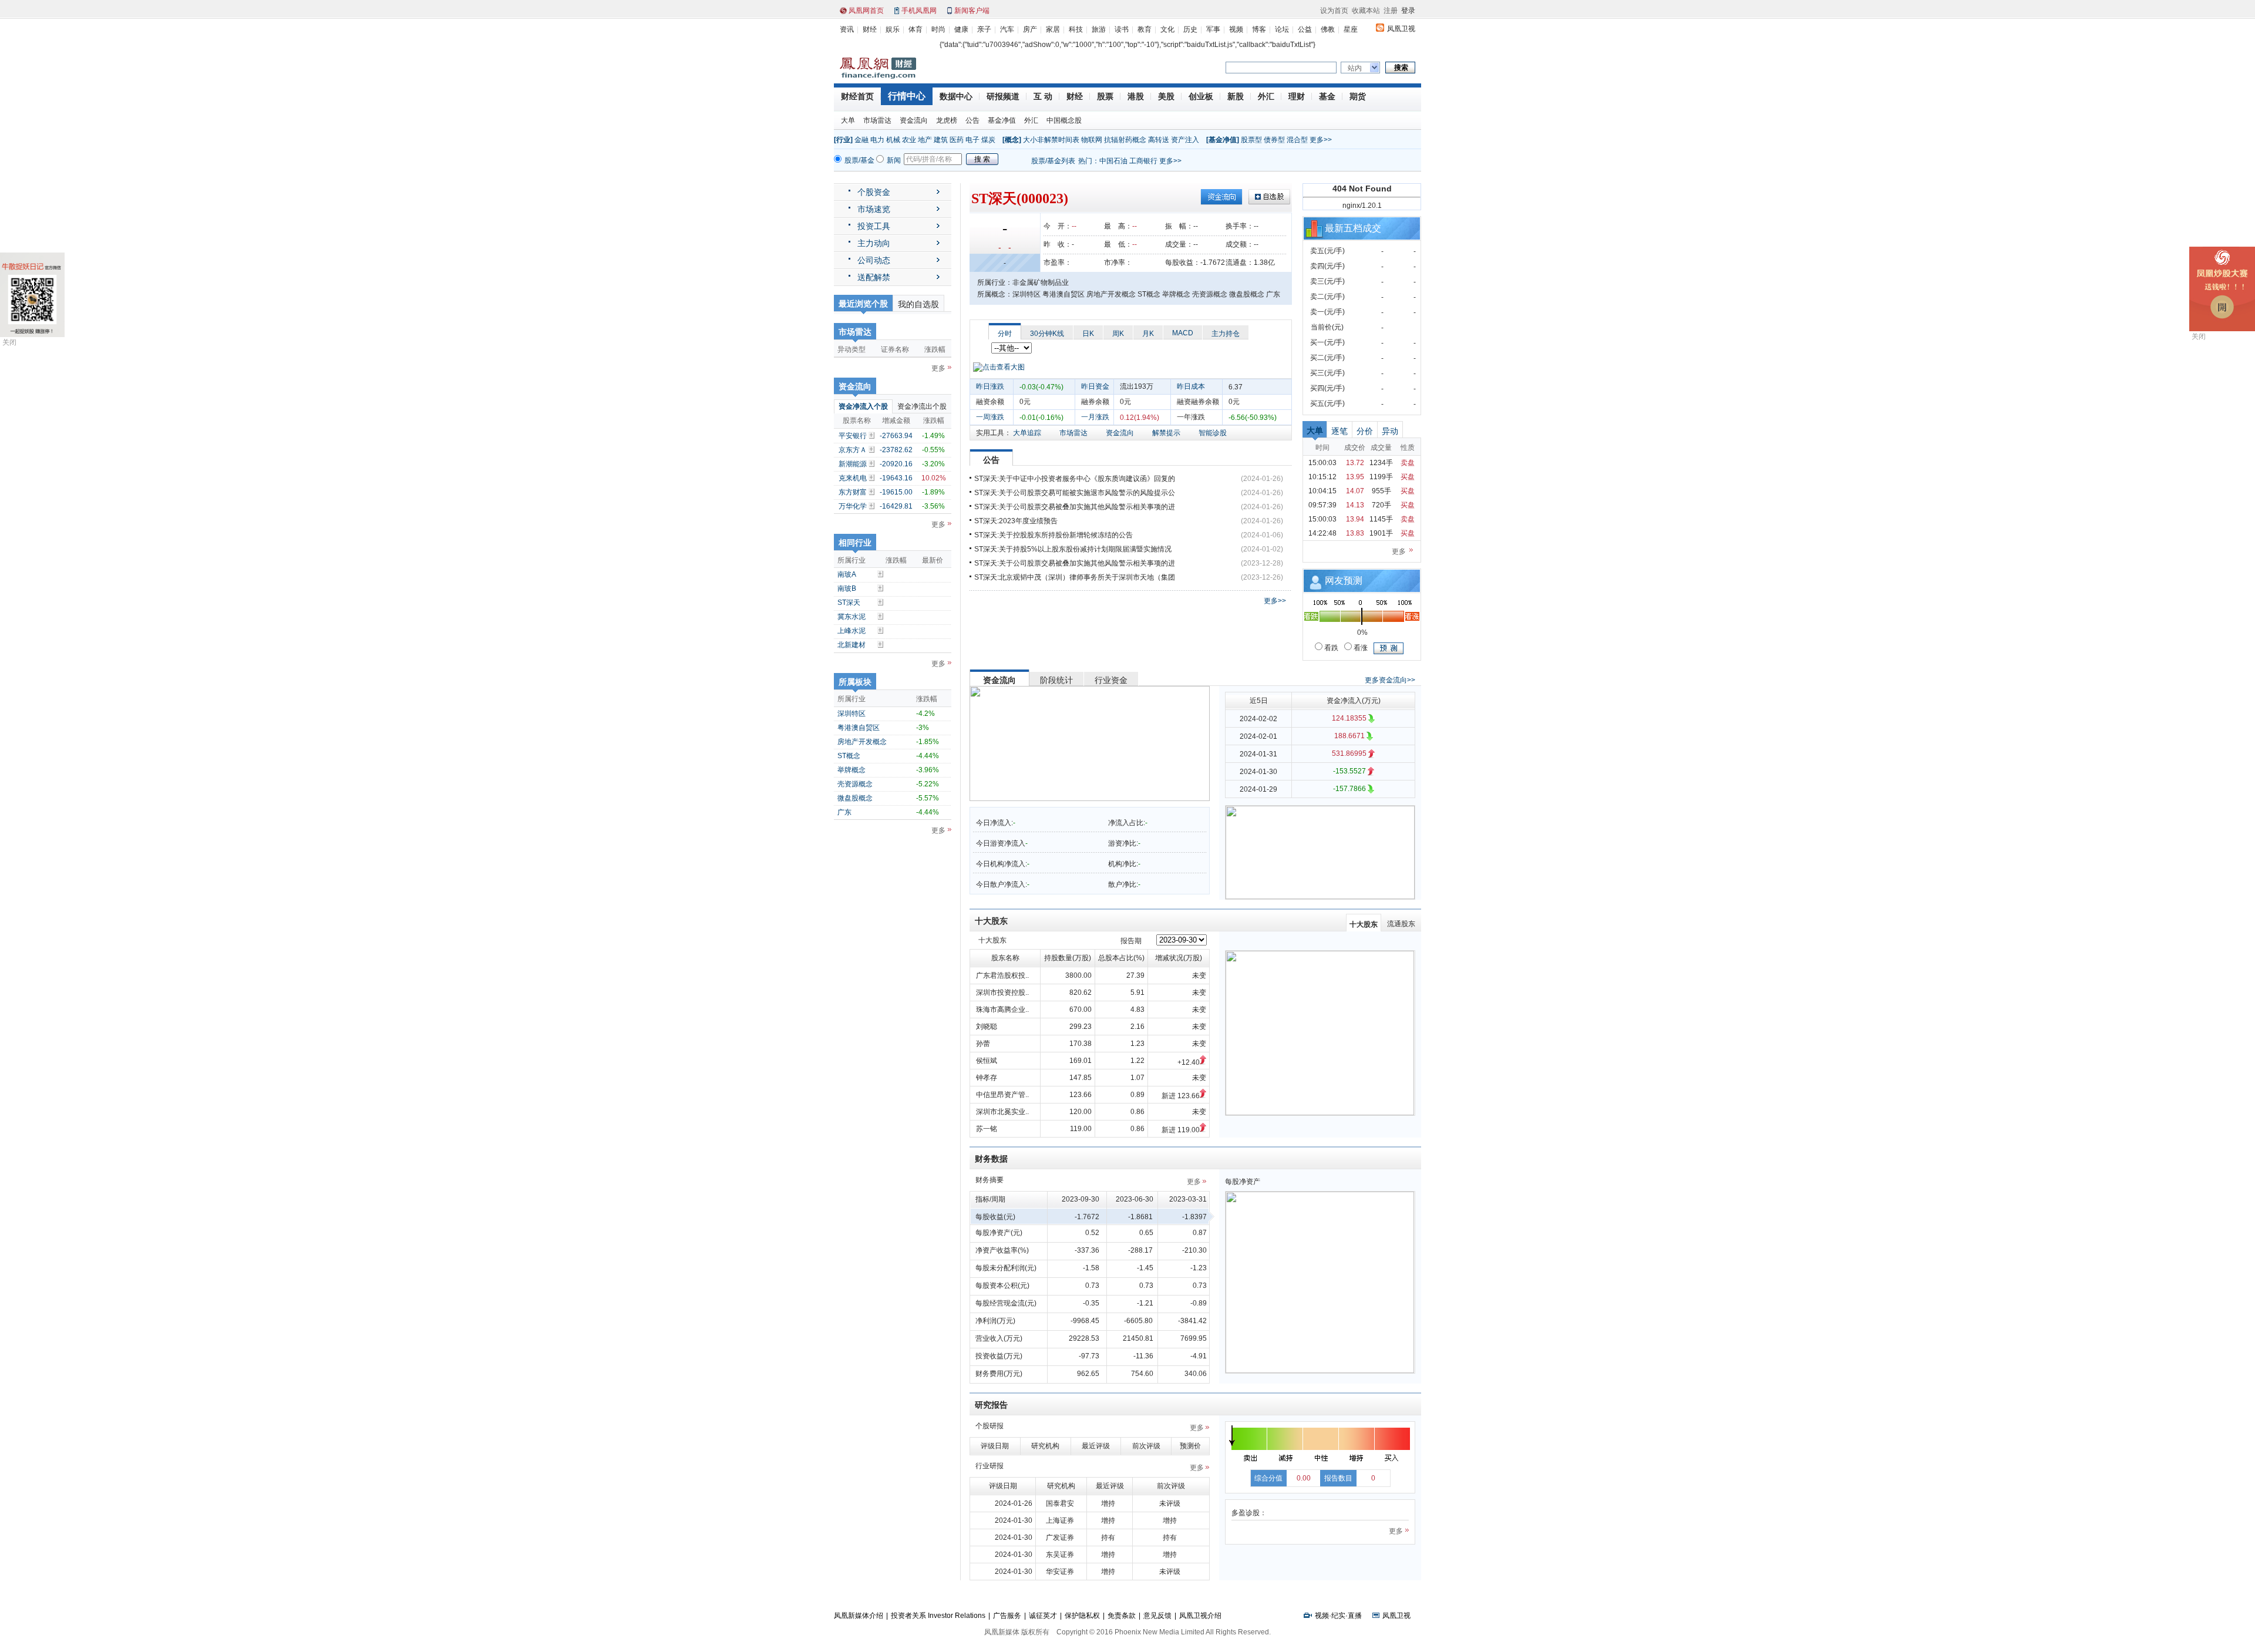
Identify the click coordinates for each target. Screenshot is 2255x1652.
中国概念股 (1064, 120)
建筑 (941, 140)
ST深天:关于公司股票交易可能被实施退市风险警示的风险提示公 (1075, 493)
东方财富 (853, 492)
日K (1088, 334)
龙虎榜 (947, 120)
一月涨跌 (1095, 417)
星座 (1351, 29)
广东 (844, 812)
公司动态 (874, 260)
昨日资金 (1095, 386)
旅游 (1099, 29)
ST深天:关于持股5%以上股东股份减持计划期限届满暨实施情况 (1073, 549)
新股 (1236, 96)
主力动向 (874, 243)
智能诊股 (1213, 433)
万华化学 (853, 506)
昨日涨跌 (990, 386)
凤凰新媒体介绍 (859, 1616)
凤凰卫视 (1401, 29)
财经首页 (857, 96)
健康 (961, 29)
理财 (1297, 96)
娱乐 (893, 29)
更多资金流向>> (1390, 680)
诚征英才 (1043, 1616)
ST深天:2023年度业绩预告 (1016, 521)
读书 (1122, 29)
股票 (1105, 96)
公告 (972, 120)
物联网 (1092, 140)
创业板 (1201, 96)
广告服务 (1007, 1616)
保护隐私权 (1082, 1616)
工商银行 (1143, 161)
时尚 (938, 29)
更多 (938, 368)
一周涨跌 (990, 417)
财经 (870, 29)
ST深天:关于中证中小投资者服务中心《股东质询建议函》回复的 (1075, 479)
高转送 (1159, 140)
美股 (1166, 96)
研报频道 (1003, 96)
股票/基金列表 (1053, 161)
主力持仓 (1226, 334)
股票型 (1251, 140)
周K (1118, 334)
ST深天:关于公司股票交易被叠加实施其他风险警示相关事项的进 (1075, 507)
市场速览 (874, 209)
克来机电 (853, 478)
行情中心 (907, 96)
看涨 (1360, 648)
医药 (957, 140)
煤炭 (988, 140)
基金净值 (1002, 120)
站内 (1355, 68)
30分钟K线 (1047, 334)
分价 (1365, 431)
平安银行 (853, 436)
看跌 (1330, 648)
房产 (1030, 29)
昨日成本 (1191, 386)
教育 (1145, 29)
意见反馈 (1157, 1616)
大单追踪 (1027, 433)
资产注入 (1185, 140)
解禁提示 (1166, 433)
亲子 (984, 29)
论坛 (1282, 29)
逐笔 (1339, 431)
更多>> (1321, 140)
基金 (1327, 96)
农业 (909, 140)
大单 (848, 120)
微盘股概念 (855, 798)
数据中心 (956, 96)
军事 (1213, 29)
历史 (1190, 29)
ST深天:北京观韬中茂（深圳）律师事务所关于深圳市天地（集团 (1075, 577)
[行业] (843, 140)
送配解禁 (874, 277)
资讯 (847, 29)
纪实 (1338, 1616)
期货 (1358, 96)
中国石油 (1113, 161)
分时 (1005, 334)
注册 (1391, 11)
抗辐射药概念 (1125, 140)
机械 (893, 140)
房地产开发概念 (862, 742)
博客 (1259, 29)
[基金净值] (1223, 140)
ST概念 (849, 756)
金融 (861, 140)
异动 (1390, 431)
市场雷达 (877, 120)
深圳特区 (851, 714)
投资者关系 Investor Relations (938, 1616)
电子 (972, 140)
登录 (1408, 11)
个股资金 (874, 192)
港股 (1136, 96)
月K (1148, 334)
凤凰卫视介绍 (1200, 1616)
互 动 (1043, 96)
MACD (1183, 333)
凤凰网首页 (866, 11)
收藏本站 (1366, 11)
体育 (916, 29)
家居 (1053, 29)
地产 (925, 140)
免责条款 (1122, 1616)
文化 (1167, 29)
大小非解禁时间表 (1051, 140)
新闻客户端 (972, 11)
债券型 (1274, 140)
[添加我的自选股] (873, 435)
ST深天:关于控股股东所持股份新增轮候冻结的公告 (1054, 535)
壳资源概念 (855, 784)
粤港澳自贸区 (859, 728)
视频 (1236, 29)
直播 (1355, 1616)
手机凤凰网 (919, 11)
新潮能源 (853, 464)
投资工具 (874, 226)
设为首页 (1334, 11)
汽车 (1007, 29)
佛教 (1328, 29)
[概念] (1012, 140)
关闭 (9, 342)
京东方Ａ (853, 450)
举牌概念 (851, 770)
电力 (877, 140)
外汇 (1266, 96)
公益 (1305, 29)
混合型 (1297, 140)
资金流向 (914, 120)
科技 (1076, 29)
